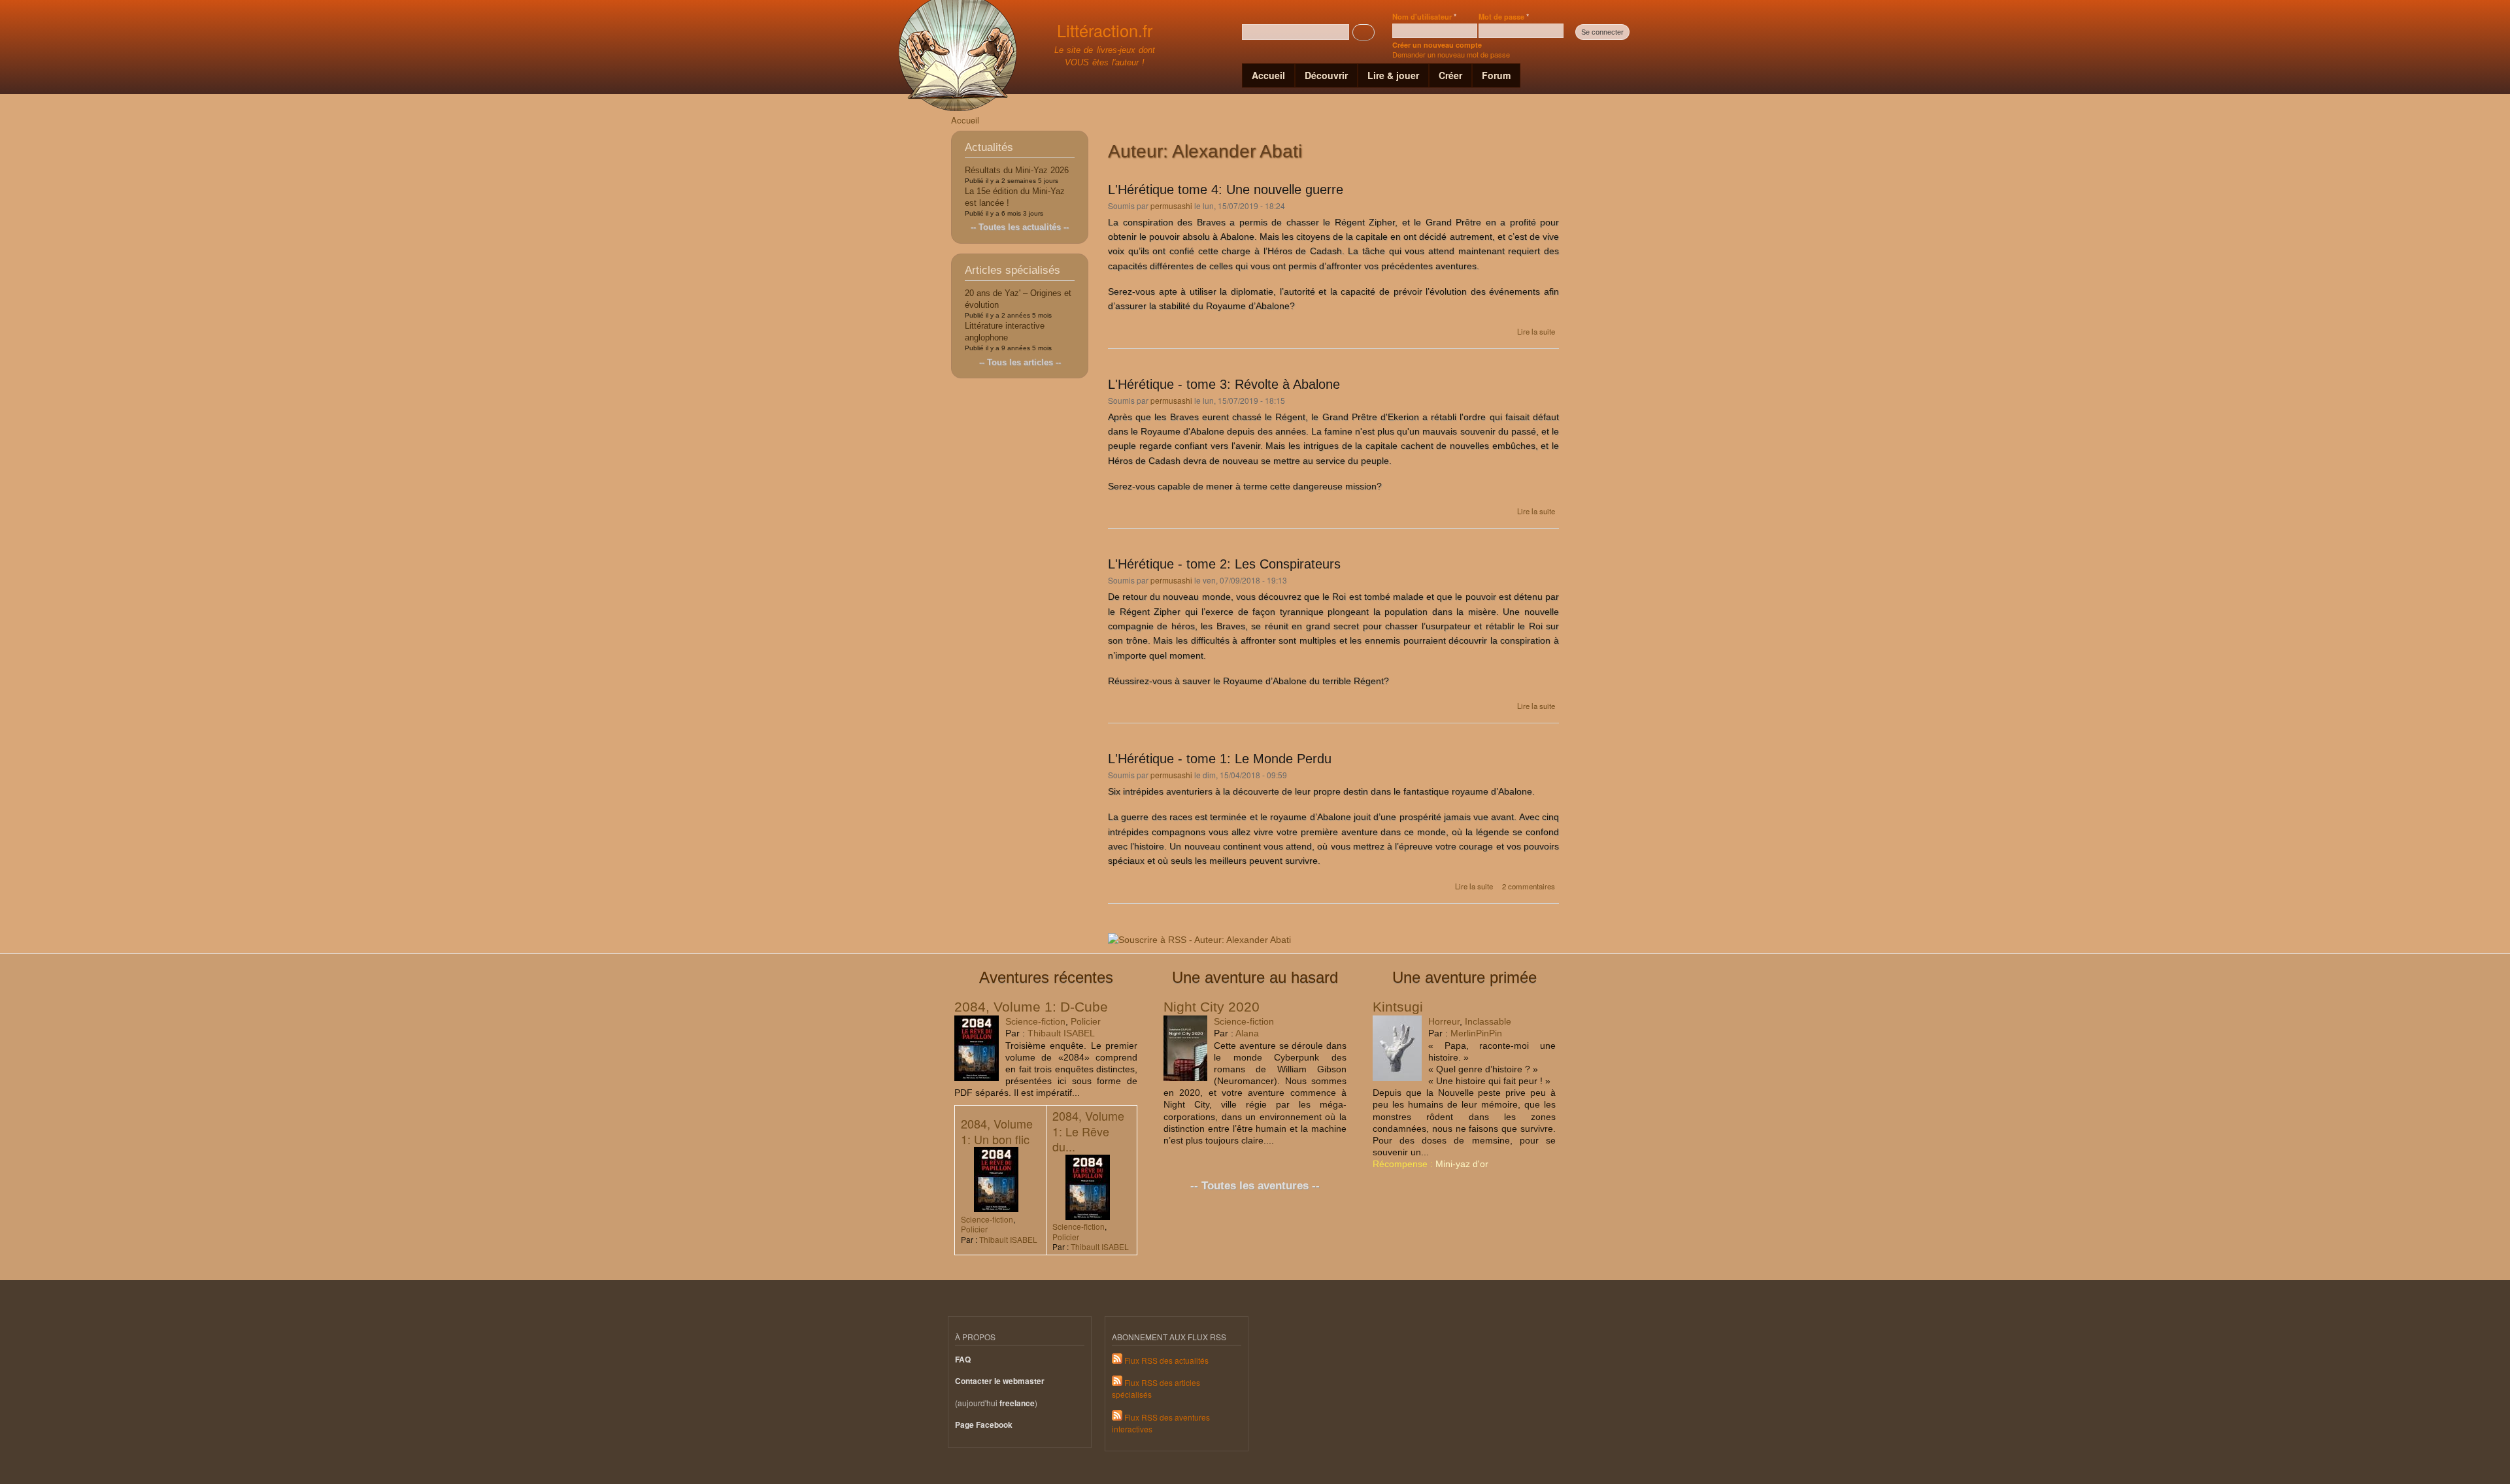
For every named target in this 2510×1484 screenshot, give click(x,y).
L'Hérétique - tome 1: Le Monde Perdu (1220, 759)
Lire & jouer (1393, 75)
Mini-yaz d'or (1462, 1164)
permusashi (1171, 206)
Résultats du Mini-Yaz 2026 (1017, 170)
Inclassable (1488, 1021)
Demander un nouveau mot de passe (1451, 54)
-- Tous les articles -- (1020, 362)
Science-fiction (1035, 1021)
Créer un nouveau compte (1437, 45)
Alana (1247, 1033)
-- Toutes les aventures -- (1255, 1186)
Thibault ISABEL (1061, 1033)
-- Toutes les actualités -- (1020, 227)
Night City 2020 (1212, 1007)
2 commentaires (1529, 886)
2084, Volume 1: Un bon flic (997, 1131)
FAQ (963, 1360)
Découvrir (1326, 75)
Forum (1496, 75)
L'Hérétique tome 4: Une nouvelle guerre (1226, 190)
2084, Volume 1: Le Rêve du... (1088, 1131)
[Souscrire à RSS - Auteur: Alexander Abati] (1199, 935)
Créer (1450, 75)
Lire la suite (1536, 331)
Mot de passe (1504, 16)
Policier (1086, 1021)
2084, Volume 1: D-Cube (1031, 1007)
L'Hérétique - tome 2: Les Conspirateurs (1224, 564)
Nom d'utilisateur (1424, 16)
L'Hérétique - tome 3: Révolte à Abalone (1224, 384)
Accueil (1268, 75)
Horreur (1444, 1021)
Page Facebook (984, 1425)
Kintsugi (1398, 1007)
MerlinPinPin (1476, 1033)
